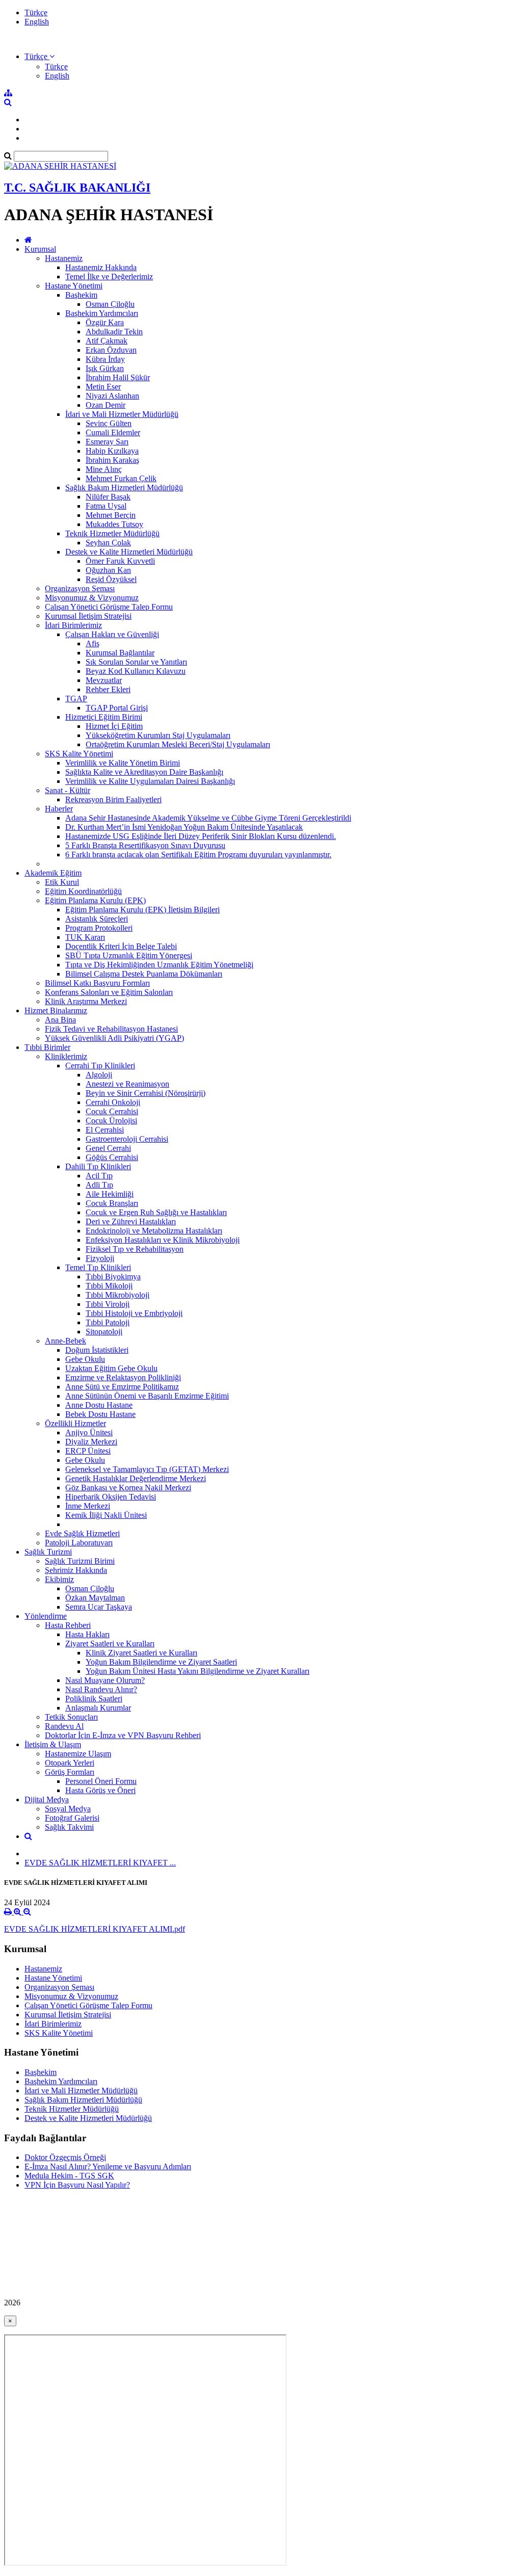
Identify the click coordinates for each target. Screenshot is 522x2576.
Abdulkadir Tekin (114, 332)
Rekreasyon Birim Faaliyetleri (113, 799)
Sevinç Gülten (109, 423)
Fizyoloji (100, 1258)
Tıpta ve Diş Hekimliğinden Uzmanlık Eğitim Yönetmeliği (159, 965)
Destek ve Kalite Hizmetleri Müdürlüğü (129, 552)
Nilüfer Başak (108, 497)
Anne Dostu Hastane (99, 1405)
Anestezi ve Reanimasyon (127, 1084)
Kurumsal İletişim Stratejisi (88, 616)
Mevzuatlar (104, 680)
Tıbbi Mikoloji (109, 1286)
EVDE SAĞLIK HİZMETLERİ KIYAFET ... (100, 1863)
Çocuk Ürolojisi (111, 1121)
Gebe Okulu (85, 1359)
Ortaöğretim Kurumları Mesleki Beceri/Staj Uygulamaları (178, 744)
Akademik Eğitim (53, 873)
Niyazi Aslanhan (112, 396)
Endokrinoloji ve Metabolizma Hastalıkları (154, 1231)
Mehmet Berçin (111, 515)
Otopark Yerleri (70, 1763)
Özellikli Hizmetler (75, 1423)
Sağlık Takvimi (69, 1827)
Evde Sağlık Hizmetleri (82, 1533)
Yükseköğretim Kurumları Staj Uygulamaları (158, 735)
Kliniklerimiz (66, 1056)
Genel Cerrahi (108, 1148)
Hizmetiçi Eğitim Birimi (104, 717)
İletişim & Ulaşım (53, 1744)
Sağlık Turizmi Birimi (80, 1561)
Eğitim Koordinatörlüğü (83, 891)
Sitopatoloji (104, 1332)
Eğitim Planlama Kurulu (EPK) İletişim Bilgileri (142, 910)
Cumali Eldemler (113, 432)
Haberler (59, 809)
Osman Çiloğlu (110, 304)
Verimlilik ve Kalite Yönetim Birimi (123, 763)
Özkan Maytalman (95, 1598)
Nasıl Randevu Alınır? (101, 1689)
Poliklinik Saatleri (94, 1699)
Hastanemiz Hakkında (101, 267)
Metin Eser (103, 387)
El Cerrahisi (105, 1130)
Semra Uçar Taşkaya (99, 1607)
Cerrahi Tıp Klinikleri (100, 1066)
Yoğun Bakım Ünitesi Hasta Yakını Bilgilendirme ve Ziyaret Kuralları (198, 1671)
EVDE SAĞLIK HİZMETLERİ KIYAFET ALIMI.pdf (95, 1929)
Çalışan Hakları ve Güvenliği (112, 634)
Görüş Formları (70, 1772)
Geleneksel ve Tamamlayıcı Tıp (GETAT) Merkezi (147, 1469)
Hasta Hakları (87, 1634)
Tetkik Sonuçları (71, 1717)
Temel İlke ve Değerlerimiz (109, 277)
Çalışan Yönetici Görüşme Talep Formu (109, 607)
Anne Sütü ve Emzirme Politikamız (122, 1387)
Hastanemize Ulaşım (78, 1754)
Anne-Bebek (66, 1341)
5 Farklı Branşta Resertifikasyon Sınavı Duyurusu (145, 845)
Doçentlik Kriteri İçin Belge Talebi (121, 946)
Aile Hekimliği (110, 1194)
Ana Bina (60, 1020)
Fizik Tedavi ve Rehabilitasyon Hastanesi (111, 1029)
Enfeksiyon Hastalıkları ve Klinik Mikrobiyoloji (163, 1240)
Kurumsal (40, 249)
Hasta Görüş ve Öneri (100, 1790)
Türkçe (36, 12)
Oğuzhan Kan (108, 570)
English (37, 22)
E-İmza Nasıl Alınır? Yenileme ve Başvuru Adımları (108, 2166)
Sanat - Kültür (68, 790)
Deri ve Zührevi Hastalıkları (131, 1221)
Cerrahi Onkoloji (113, 1102)
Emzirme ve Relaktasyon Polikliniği (123, 1377)
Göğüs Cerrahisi (112, 1157)
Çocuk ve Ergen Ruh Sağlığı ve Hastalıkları (156, 1212)
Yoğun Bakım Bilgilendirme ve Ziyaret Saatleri (161, 1662)
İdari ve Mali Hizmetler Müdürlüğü (122, 414)
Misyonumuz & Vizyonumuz (92, 598)
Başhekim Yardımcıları (102, 313)
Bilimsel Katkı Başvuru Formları (97, 983)
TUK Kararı (85, 937)
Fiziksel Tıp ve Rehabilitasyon (135, 1249)
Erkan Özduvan (111, 350)
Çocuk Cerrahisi (112, 1111)
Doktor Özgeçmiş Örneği (65, 2157)
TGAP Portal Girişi (117, 708)
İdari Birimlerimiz (73, 625)
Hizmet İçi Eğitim (114, 726)
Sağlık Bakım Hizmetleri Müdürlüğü (124, 488)
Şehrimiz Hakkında (76, 1570)
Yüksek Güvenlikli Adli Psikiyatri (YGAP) (114, 1038)
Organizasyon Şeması (80, 588)
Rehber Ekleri (108, 689)
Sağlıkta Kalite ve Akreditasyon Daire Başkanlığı (144, 772)
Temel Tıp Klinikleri (98, 1267)
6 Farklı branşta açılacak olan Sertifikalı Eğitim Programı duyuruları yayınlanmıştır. (198, 855)
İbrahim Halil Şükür (118, 377)
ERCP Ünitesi (88, 1451)
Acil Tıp (99, 1176)
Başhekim (81, 295)
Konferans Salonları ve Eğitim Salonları (109, 992)
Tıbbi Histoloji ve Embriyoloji (134, 1313)
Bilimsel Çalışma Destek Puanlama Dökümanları (144, 974)
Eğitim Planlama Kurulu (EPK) (95, 900)
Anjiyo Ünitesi (89, 1432)
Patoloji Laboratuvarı (79, 1543)
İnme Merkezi (88, 1506)
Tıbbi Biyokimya (113, 1277)
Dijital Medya (47, 1799)
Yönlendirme (46, 1616)
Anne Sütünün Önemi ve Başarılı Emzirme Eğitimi (147, 1396)
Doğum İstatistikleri (97, 1350)
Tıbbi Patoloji (108, 1322)
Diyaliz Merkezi (91, 1442)
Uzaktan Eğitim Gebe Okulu (111, 1368)
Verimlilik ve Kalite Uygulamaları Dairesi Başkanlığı (150, 781)
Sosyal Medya (68, 1809)
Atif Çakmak (107, 341)
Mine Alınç (104, 469)
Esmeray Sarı (107, 442)
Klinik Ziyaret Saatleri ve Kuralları (141, 1653)
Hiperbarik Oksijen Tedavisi (111, 1497)
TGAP (76, 699)
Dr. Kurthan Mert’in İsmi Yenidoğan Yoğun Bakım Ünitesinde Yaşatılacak (184, 827)
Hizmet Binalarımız (56, 1010)
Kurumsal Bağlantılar (120, 653)
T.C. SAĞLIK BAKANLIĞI (77, 188)
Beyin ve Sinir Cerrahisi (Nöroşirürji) (146, 1093)
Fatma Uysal (106, 506)
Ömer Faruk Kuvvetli (120, 561)
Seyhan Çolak (108, 543)
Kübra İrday (105, 359)
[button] (40, 56)
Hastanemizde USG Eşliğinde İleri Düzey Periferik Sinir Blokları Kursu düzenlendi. (201, 836)
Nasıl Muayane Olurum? (105, 1680)
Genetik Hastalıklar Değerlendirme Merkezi (136, 1478)
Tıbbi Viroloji (108, 1304)
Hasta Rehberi (68, 1625)
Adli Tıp (99, 1185)
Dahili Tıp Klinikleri (98, 1166)
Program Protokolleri (99, 928)
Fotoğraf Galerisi (72, 1818)
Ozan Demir (106, 405)
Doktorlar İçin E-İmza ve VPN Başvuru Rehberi (123, 1735)
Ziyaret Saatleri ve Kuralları (110, 1644)
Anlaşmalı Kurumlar (98, 1708)
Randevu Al (64, 1726)
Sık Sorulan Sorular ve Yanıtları (136, 662)
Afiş (93, 643)
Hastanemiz (64, 258)
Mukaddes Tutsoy (114, 524)
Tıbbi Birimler (47, 1047)
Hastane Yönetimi (74, 286)
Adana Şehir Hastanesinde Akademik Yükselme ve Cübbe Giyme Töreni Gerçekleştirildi (208, 818)
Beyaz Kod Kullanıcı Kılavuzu (136, 671)
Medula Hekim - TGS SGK (69, 2176)
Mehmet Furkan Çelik (121, 478)
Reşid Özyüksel (111, 579)
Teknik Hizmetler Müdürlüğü (112, 533)
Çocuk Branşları (112, 1203)
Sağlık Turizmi (48, 1552)
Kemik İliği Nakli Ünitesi (106, 1515)
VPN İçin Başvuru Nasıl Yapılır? (77, 2185)
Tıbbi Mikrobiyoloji (118, 1295)
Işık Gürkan (105, 368)
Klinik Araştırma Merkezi (86, 1001)
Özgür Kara (105, 322)
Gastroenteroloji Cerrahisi (127, 1139)
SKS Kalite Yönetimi (79, 754)
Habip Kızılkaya (112, 451)
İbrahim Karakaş (112, 460)
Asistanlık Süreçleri (97, 919)
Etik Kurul (62, 882)
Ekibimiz (59, 1579)
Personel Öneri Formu (101, 1781)
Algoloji (99, 1075)
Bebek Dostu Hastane (100, 1414)
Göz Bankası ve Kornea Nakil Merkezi (128, 1488)
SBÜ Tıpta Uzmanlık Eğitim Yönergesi (129, 955)
